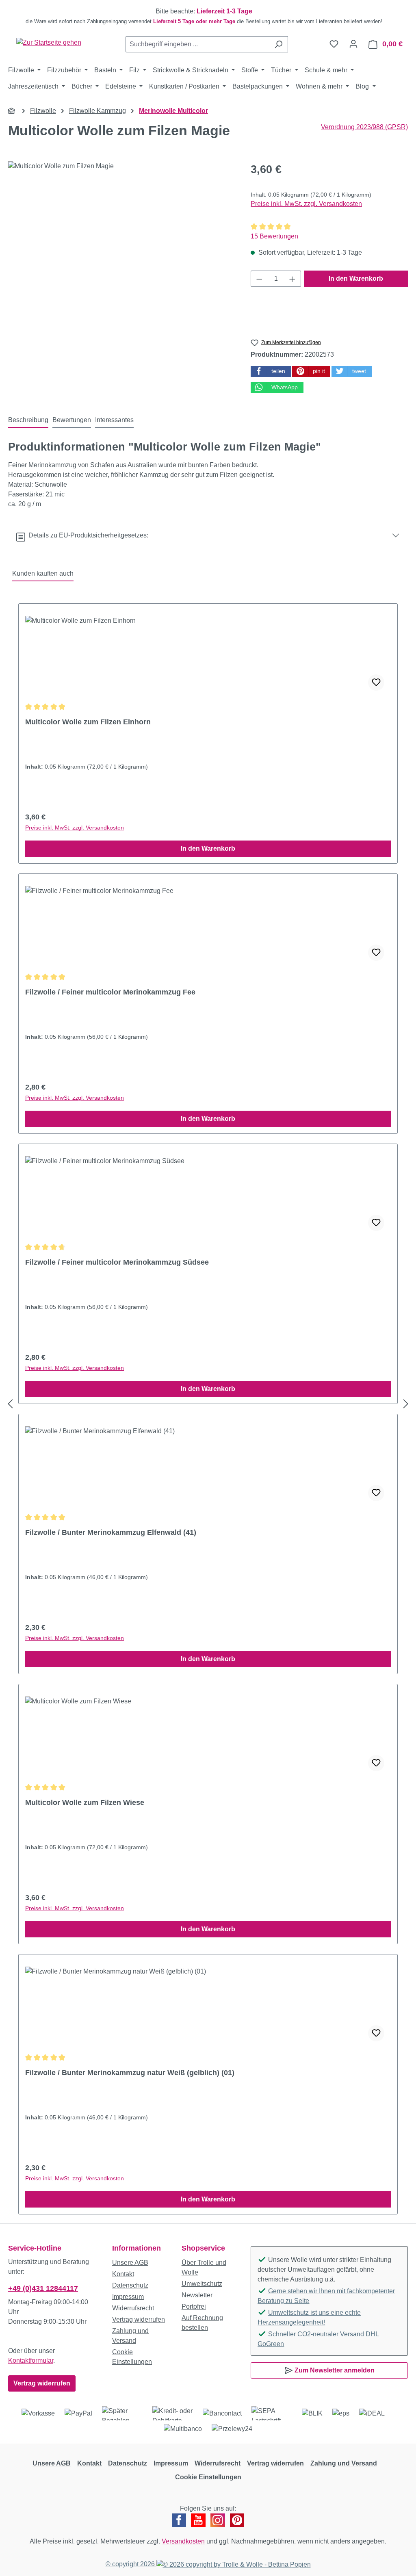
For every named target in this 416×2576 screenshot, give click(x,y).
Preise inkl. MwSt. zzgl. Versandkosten (306, 204)
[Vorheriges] (10, 1404)
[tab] (28, 420)
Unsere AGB (130, 2263)
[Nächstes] (406, 1404)
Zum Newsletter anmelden (334, 2370)
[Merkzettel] (334, 44)
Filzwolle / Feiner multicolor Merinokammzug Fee (110, 992)
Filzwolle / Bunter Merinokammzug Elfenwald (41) (111, 1532)
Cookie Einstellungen (208, 2477)
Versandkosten (183, 2541)
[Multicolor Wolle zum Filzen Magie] (121, 249)
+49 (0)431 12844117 (43, 2288)
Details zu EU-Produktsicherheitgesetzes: (87, 535)
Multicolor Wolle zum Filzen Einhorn (88, 722)
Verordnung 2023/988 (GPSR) (364, 127)
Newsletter (197, 2295)
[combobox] (197, 44)
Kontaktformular (31, 2360)
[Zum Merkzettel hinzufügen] (376, 682)
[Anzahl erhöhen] (292, 279)
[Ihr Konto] (353, 44)
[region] (208, 16)
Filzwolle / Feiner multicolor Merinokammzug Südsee (117, 1262)
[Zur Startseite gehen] (49, 42)
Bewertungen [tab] (72, 420)
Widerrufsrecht (133, 2308)
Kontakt (123, 2274)
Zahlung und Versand (344, 2463)
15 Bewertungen (274, 236)
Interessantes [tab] (114, 420)
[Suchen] (278, 44)
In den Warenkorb (356, 278)
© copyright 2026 (131, 2564)
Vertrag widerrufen (42, 2383)
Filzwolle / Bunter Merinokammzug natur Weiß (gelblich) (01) (130, 2073)
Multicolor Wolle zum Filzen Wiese (85, 1803)
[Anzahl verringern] (259, 279)
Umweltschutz (202, 2284)
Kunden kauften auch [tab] (43, 573)
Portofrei (194, 2306)
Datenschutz (130, 2285)
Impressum (128, 2297)
